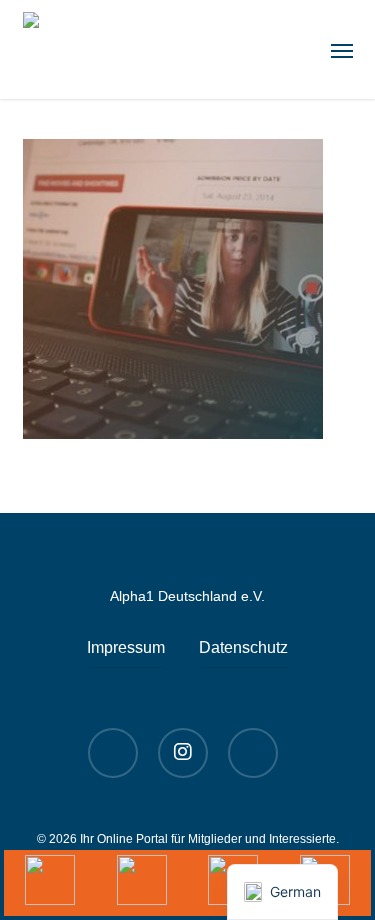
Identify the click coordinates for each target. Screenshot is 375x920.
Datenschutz (243, 647)
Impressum (126, 647)
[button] (342, 50)
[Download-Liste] (142, 883)
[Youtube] (50, 883)
